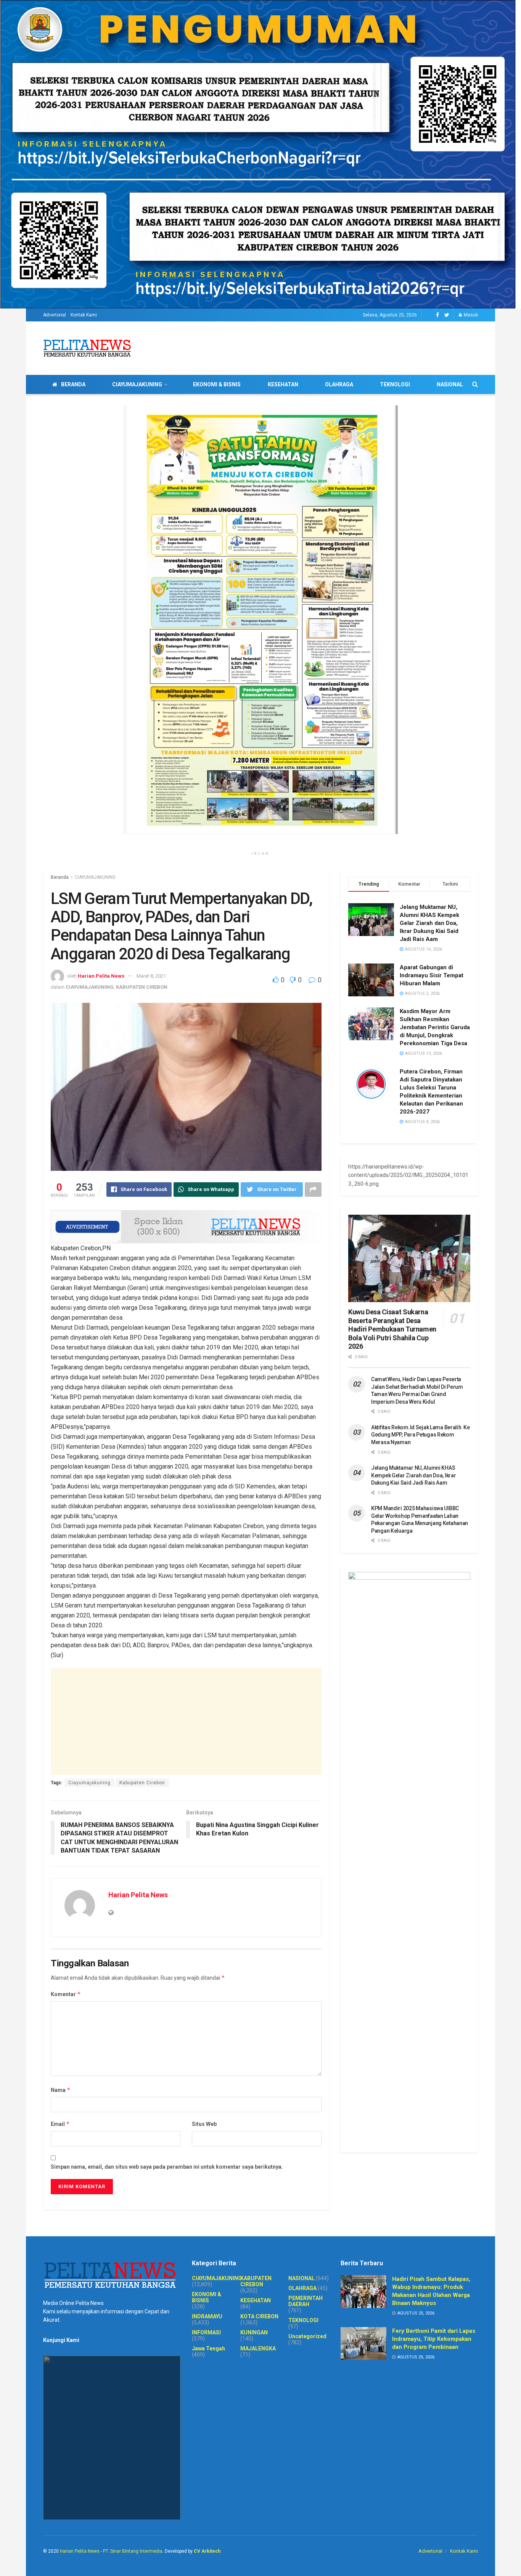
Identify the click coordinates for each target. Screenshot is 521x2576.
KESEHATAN (283, 384)
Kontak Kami (84, 315)
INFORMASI (206, 2332)
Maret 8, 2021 (151, 976)
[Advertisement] (186, 1721)
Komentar (66, 1994)
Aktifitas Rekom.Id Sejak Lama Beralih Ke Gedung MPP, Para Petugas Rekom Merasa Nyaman (420, 1435)
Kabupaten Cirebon (142, 1783)
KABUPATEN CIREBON (142, 987)
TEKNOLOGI (395, 384)
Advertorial (55, 315)
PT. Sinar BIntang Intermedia (133, 2551)
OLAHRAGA (339, 384)
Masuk (470, 315)
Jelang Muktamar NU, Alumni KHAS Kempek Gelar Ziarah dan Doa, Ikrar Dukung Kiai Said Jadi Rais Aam (429, 923)
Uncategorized (307, 2336)
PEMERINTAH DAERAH (306, 2301)
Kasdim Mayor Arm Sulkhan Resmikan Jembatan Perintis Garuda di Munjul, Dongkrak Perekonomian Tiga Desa (435, 1027)
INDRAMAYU (207, 2316)
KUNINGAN (254, 2332)
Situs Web (204, 2124)
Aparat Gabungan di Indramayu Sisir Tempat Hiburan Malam (432, 975)
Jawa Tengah (208, 2348)
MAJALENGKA (258, 2348)
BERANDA (73, 384)
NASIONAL (450, 384)
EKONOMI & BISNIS (217, 384)
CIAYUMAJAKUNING (137, 384)
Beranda (60, 877)
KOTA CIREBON (259, 2316)
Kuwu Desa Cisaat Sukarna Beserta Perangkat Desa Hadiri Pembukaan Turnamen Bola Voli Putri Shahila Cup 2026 (392, 1329)
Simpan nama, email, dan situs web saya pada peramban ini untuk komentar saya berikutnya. (167, 2167)
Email (60, 2124)
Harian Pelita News (101, 976)
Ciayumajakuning (89, 1783)
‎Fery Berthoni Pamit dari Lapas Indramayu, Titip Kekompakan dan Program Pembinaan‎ (434, 2339)
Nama (61, 2090)
